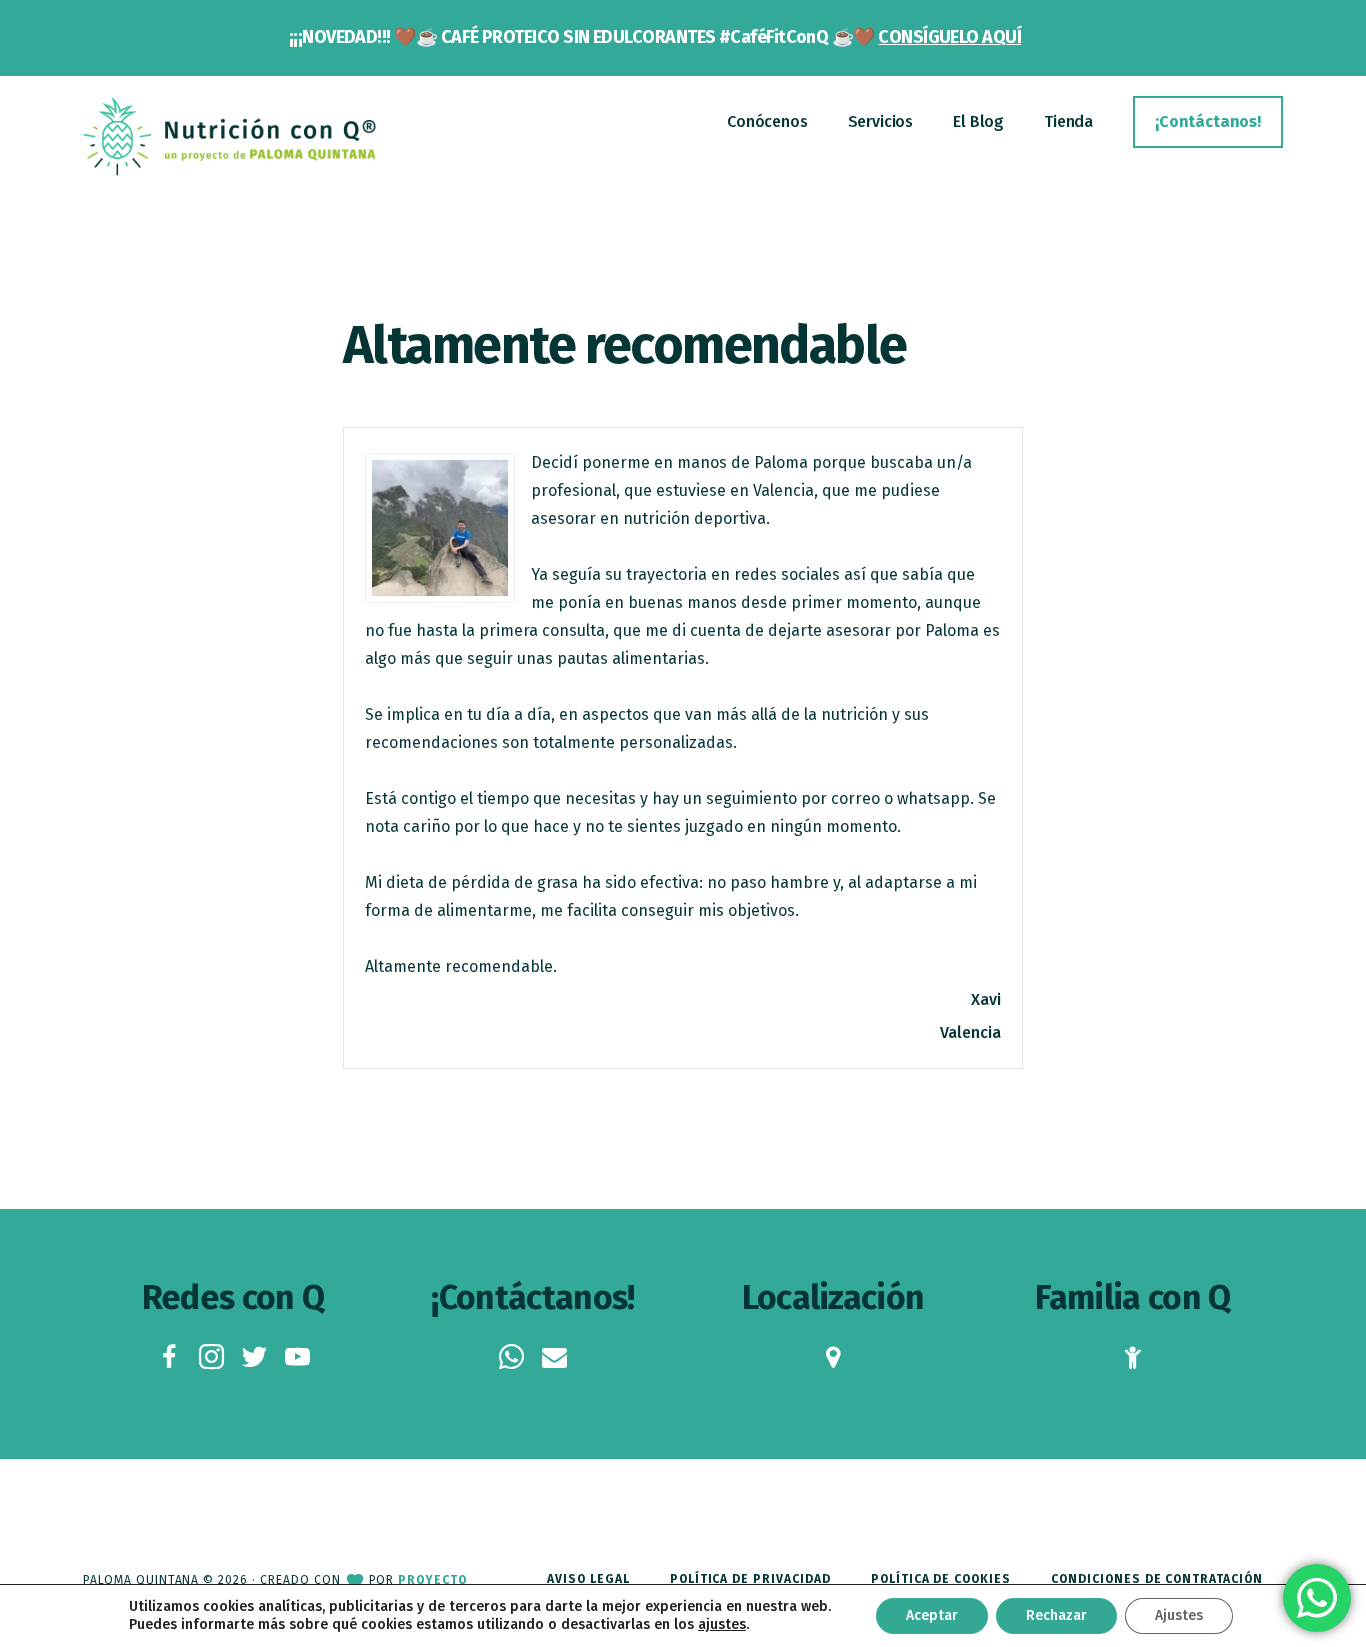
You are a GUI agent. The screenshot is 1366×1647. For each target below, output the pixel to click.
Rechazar (1056, 1615)
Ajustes (1179, 1615)
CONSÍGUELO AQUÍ (949, 37)
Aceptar (932, 1615)
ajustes (722, 1624)
